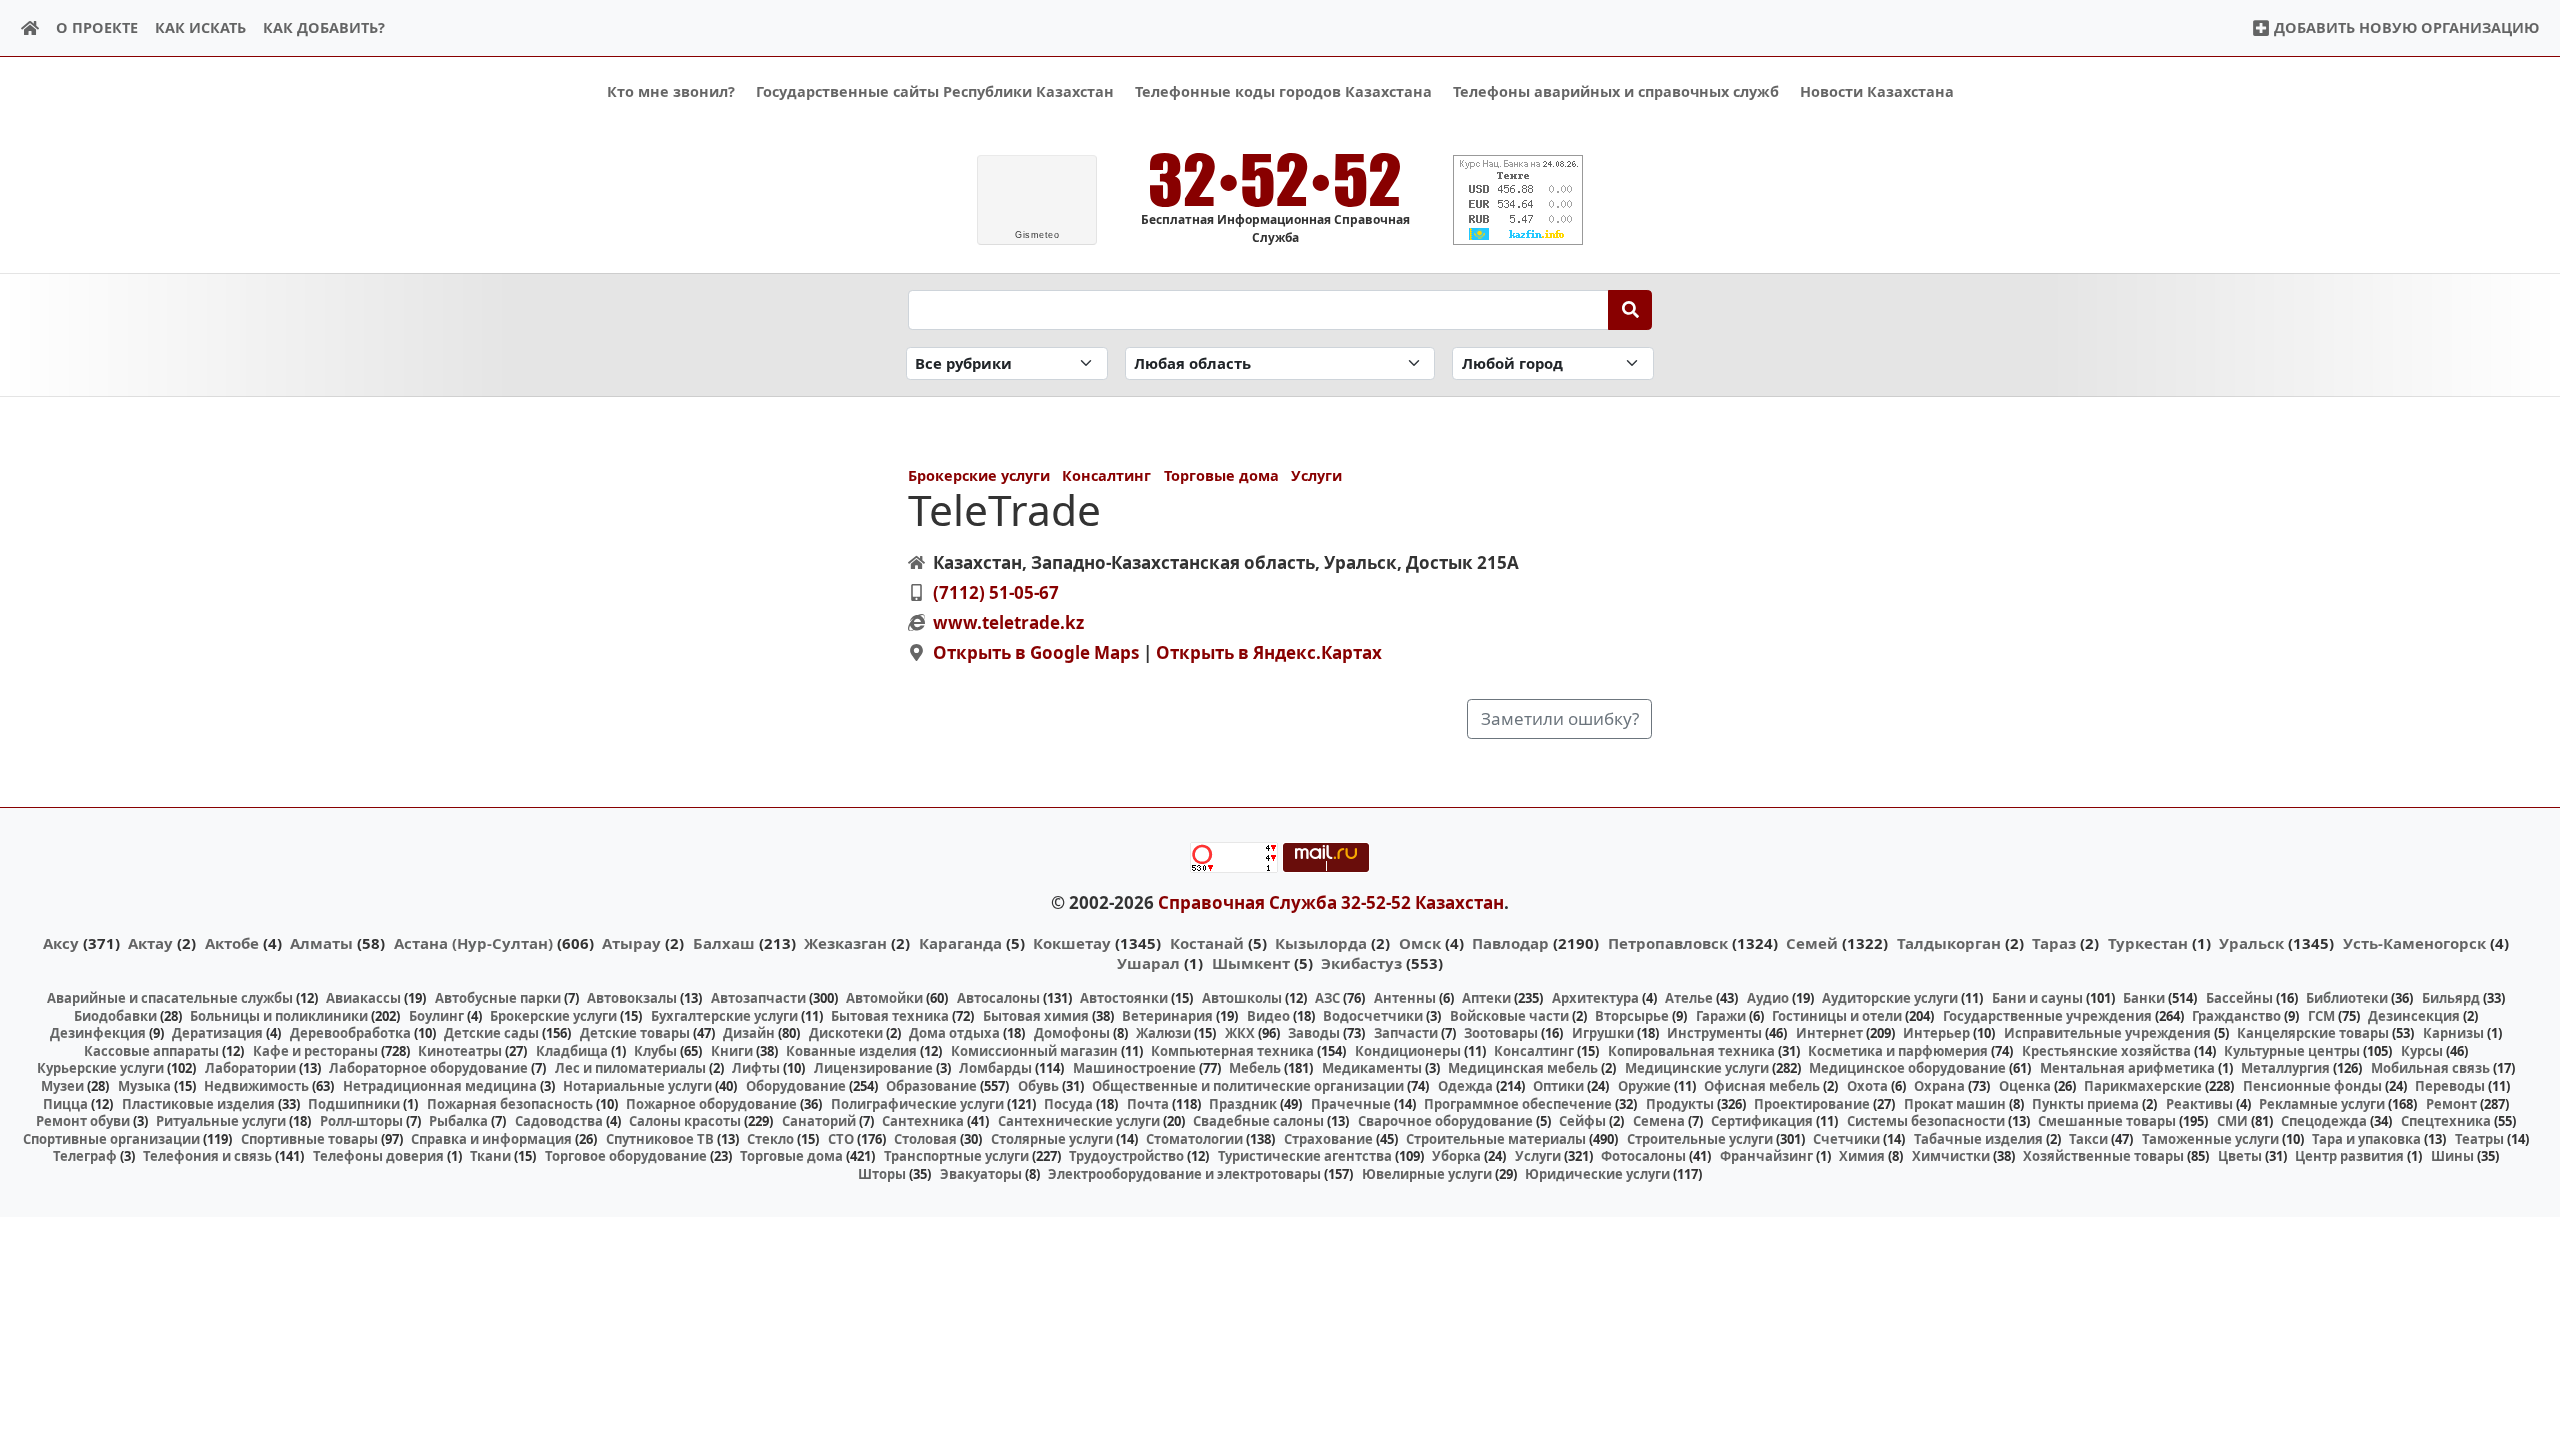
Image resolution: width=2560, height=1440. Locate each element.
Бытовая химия (1036, 1016)
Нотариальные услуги (637, 1086)
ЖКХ (1240, 1033)
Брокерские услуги (979, 475)
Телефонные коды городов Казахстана (1283, 91)
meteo (1037, 235)
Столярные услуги (1052, 1139)
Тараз (2054, 943)
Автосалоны (998, 998)
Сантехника (923, 1121)
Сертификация (1762, 1121)
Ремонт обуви (83, 1121)
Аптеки (1486, 998)
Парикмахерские (2143, 1086)
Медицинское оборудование (1907, 1068)
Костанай (1207, 943)
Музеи (62, 1086)
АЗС (1327, 998)
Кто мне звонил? (671, 91)
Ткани (490, 1156)
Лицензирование (873, 1068)
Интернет (1829, 1033)
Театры (2479, 1139)
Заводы (1314, 1033)
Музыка (144, 1086)
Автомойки (884, 998)
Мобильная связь (2430, 1068)
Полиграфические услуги (917, 1104)
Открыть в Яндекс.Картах (1269, 652)
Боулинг (436, 1016)
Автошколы (1242, 998)
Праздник (1243, 1104)
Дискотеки (846, 1033)
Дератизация (217, 1033)
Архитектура (1595, 998)
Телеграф (85, 1156)
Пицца (65, 1104)
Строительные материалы (1496, 1139)
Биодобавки (115, 1016)
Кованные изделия (851, 1051)
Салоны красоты (685, 1121)
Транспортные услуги (956, 1156)
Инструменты (1714, 1033)
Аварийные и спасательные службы (170, 998)
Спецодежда (2324, 1121)
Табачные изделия (1978, 1139)
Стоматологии (1194, 1139)
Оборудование (796, 1086)
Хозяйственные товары (2103, 1156)
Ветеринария (1167, 1016)
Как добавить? (324, 27)
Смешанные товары (2107, 1121)
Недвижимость (256, 1086)
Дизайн (749, 1033)
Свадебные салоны (1258, 1121)
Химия (1862, 1156)
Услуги (1316, 475)
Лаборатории (250, 1068)
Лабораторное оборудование (428, 1068)
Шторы (882, 1174)
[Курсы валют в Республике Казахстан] (1518, 200)
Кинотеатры (460, 1051)
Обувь (1038, 1086)
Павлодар (1510, 943)
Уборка (1456, 1156)
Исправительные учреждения (2107, 1033)
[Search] (1630, 310)
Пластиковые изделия (198, 1104)
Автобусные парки (498, 998)
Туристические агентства (1305, 1156)
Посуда (1068, 1104)
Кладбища (572, 1051)
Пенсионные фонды (2312, 1086)
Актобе (232, 943)
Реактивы (2199, 1104)
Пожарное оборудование (711, 1104)
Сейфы (1582, 1121)
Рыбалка (458, 1121)
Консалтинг (1106, 475)
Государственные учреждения (2047, 1016)
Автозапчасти (758, 998)
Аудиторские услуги (1890, 998)
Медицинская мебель (1523, 1068)
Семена (1659, 1121)
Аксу (61, 943)
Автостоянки (1124, 998)
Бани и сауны (2037, 998)
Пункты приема (2085, 1104)
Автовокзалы (632, 998)
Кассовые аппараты (151, 1051)
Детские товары (635, 1033)
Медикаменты (1372, 1068)
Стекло (770, 1139)
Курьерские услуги (100, 1068)
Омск (1420, 943)
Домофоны (1072, 1033)
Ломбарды (995, 1068)
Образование (931, 1086)
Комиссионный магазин (1034, 1051)
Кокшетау (1072, 943)
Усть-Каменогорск (2414, 943)
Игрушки (1603, 1033)
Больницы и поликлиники (279, 1016)
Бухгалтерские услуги (724, 1016)
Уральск (2251, 943)
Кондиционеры (1408, 1051)
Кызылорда (1321, 943)
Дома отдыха (954, 1033)
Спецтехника (2446, 1121)
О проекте (97, 27)
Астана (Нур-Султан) (473, 943)
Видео (1268, 1016)
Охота (1867, 1086)
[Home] (30, 28)
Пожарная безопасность (510, 1104)
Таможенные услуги (2210, 1139)
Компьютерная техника (1232, 1051)
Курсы (2422, 1051)
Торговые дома (1221, 475)
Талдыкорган (1949, 943)
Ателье (1689, 998)
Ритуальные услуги (221, 1121)
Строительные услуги (1700, 1139)
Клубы (655, 1051)
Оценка (2025, 1086)
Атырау (631, 943)
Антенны (1405, 998)
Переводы (2450, 1086)
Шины (2452, 1156)
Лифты (756, 1068)
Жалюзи (1163, 1033)
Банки (2144, 998)
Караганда (960, 943)
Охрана (1939, 1086)
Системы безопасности (1926, 1121)
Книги (732, 1051)
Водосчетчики (1373, 1016)
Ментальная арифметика (2127, 1068)
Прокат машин (1955, 1104)
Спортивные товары (309, 1139)
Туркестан (2148, 943)
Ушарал (1148, 963)
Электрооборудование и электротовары (1184, 1174)
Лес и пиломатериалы (630, 1068)
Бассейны (2239, 998)
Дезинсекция (2414, 1016)
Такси (2088, 1139)
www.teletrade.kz (1008, 622)
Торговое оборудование (626, 1156)
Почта (1148, 1104)
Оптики (1558, 1086)
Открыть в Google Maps (1036, 652)
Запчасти (1406, 1033)
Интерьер (1936, 1033)
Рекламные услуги (2322, 1104)
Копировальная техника (1691, 1051)
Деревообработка (350, 1033)
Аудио (1768, 998)
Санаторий (819, 1121)
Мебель (1255, 1068)
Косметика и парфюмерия (1898, 1051)
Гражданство (2236, 1016)
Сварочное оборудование (1445, 1121)
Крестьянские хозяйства (2106, 1051)
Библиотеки (2347, 998)
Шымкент (1251, 963)
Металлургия (2285, 1068)
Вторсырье (1632, 1016)
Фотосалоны (1643, 1156)
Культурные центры (2292, 1051)
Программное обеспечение (1518, 1104)
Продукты (1680, 1104)
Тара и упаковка (2366, 1139)
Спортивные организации (111, 1139)
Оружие (1644, 1086)
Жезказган (845, 943)
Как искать (200, 27)
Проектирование (1812, 1104)
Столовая (925, 1139)
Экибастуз (1361, 963)
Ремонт (2451, 1104)
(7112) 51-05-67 (996, 592)
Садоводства (559, 1121)
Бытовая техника (890, 1016)
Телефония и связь (207, 1156)
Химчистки (1951, 1156)
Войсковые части (1509, 1016)
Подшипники (354, 1104)
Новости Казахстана (1877, 91)
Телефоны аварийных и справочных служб (1616, 91)
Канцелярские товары (2313, 1033)
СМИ (2232, 1121)
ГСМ (2321, 1016)
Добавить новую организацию (2404, 27)
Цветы (2240, 1156)
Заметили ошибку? (1560, 718)
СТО (841, 1139)
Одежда (1465, 1086)
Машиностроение (1134, 1068)
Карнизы (2453, 1033)
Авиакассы (363, 998)
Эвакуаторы (981, 1174)
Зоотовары (1501, 1033)
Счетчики (1846, 1139)
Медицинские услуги (1697, 1068)
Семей (1812, 943)
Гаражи (1721, 1016)
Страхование (1328, 1139)
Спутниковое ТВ (660, 1139)
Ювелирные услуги (1427, 1174)
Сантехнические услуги (1079, 1121)
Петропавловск (1668, 943)
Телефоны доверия (378, 1156)
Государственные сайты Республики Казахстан (935, 91)
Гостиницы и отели (1837, 1016)
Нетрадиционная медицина (440, 1086)
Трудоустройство (1126, 1156)
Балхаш (724, 943)
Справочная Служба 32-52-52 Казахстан (1331, 902)
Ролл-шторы (361, 1121)
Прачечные (1351, 1104)
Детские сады (491, 1033)
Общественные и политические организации (1248, 1086)
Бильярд (2451, 998)
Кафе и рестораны (315, 1051)
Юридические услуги (1597, 1174)
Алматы (321, 943)
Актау (150, 943)
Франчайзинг (1766, 1156)
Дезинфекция (98, 1033)
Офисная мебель (1762, 1086)
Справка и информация (491, 1139)
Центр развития (2349, 1156)
